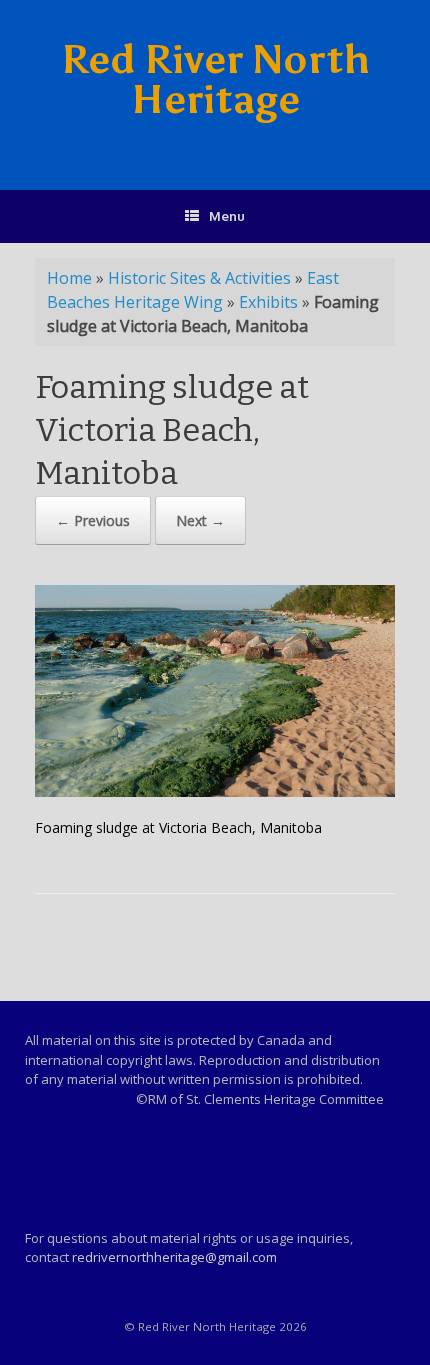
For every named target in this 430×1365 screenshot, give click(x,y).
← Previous (93, 520)
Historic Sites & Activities (199, 278)
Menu (227, 216)
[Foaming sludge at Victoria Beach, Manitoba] (215, 791)
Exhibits (268, 302)
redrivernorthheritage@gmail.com (174, 1257)
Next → (200, 520)
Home (69, 278)
